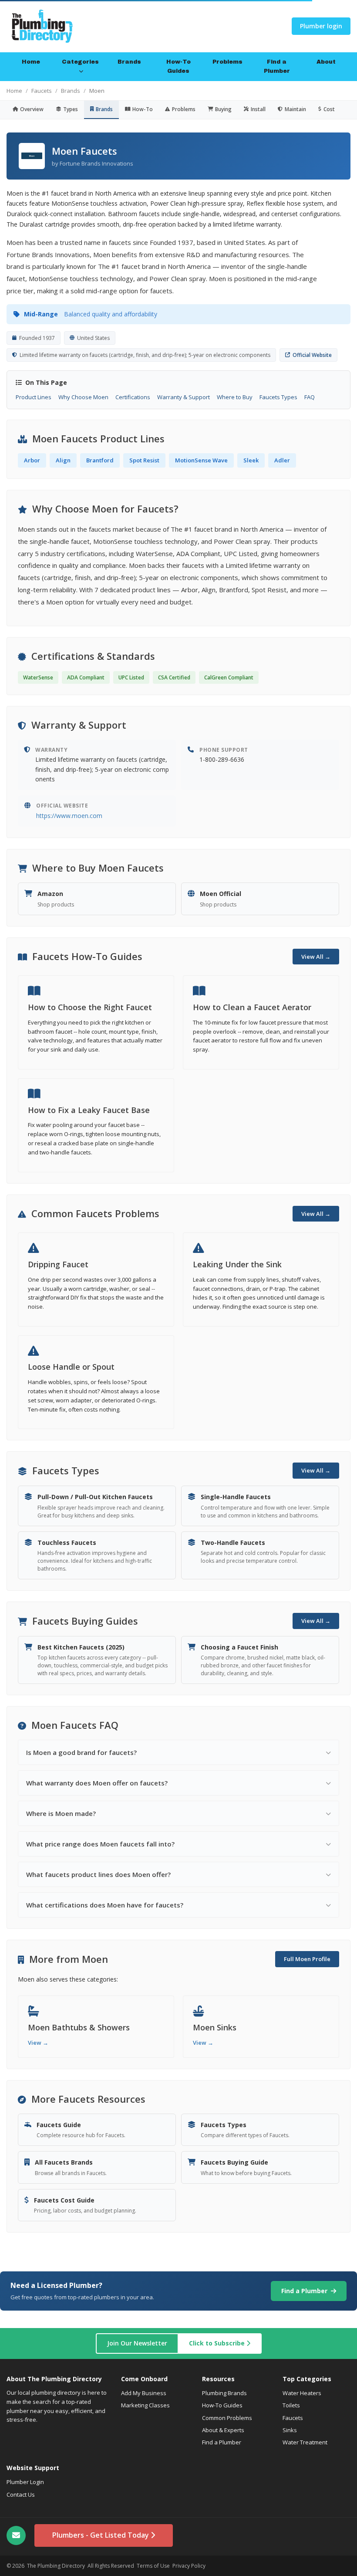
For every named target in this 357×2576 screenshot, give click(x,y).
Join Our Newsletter (137, 2343)
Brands (129, 62)
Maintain (295, 109)
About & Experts (223, 2430)
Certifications (133, 397)
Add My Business (144, 2393)
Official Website (312, 355)
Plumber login (321, 26)
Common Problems (227, 2418)
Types (71, 109)
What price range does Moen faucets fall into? (100, 1844)
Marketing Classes (145, 2405)
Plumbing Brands (224, 2393)
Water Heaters (302, 2393)
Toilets (291, 2405)
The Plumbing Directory (56, 2566)
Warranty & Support (184, 397)
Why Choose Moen (83, 397)
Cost (329, 109)
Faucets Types (278, 397)
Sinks (290, 2430)
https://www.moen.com (69, 816)
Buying (223, 109)
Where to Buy (235, 397)
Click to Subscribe (218, 2343)
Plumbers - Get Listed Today (101, 2535)
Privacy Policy (189, 2566)
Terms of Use (153, 2566)
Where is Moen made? (61, 1813)
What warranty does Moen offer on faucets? (97, 1783)
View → (38, 2043)
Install (258, 109)
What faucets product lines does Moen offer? (98, 1874)
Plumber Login (25, 2482)
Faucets (42, 91)
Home (31, 62)
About (326, 62)
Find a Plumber (277, 66)
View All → (316, 957)
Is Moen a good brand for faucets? (81, 1752)
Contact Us (21, 2495)
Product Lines (34, 397)
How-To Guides (178, 66)
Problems (227, 62)
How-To (143, 109)
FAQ (310, 397)
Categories (80, 62)
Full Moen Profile (307, 1959)
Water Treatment (305, 2442)
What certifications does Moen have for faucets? (105, 1905)
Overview (32, 109)
